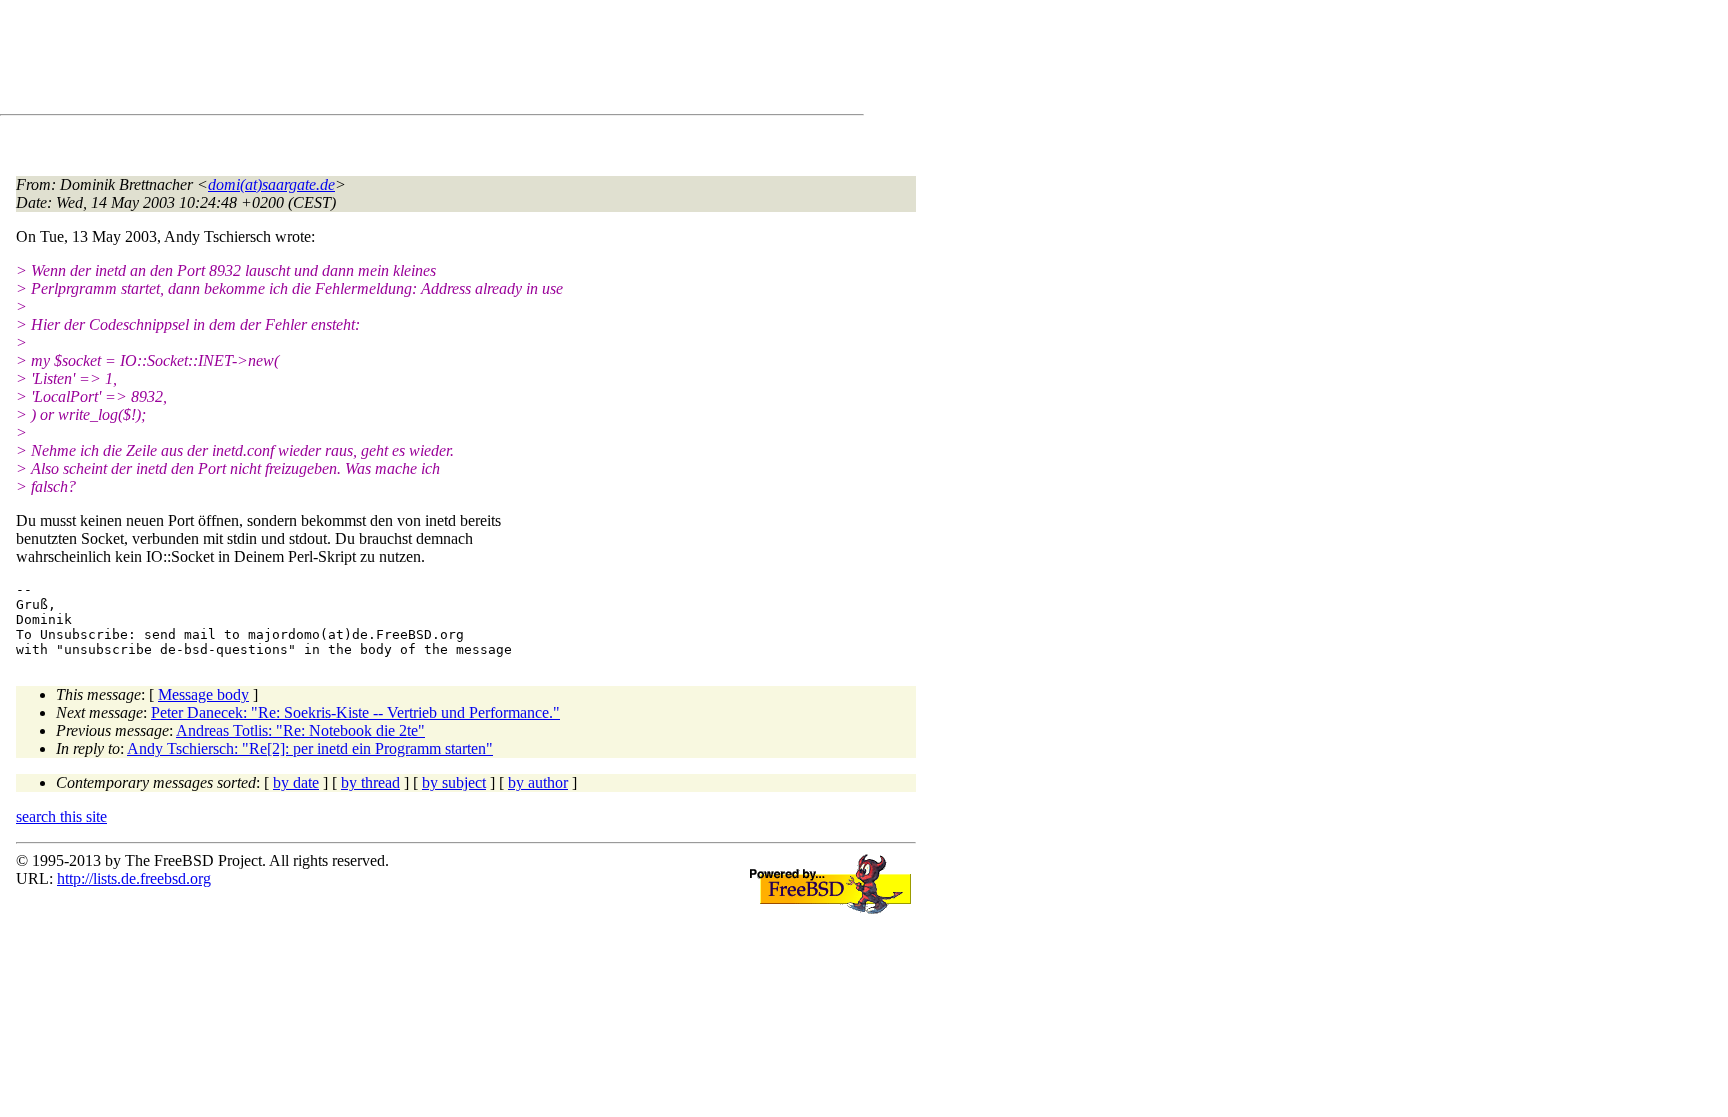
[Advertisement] (380, 61)
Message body (203, 694)
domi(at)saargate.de (271, 184)
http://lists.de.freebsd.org (134, 878)
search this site (61, 816)
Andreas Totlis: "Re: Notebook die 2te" (300, 730)
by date (296, 782)
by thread (370, 782)
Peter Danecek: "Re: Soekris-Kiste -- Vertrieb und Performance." (355, 712)
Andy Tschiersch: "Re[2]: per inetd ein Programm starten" (310, 748)
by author (538, 782)
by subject (454, 782)
